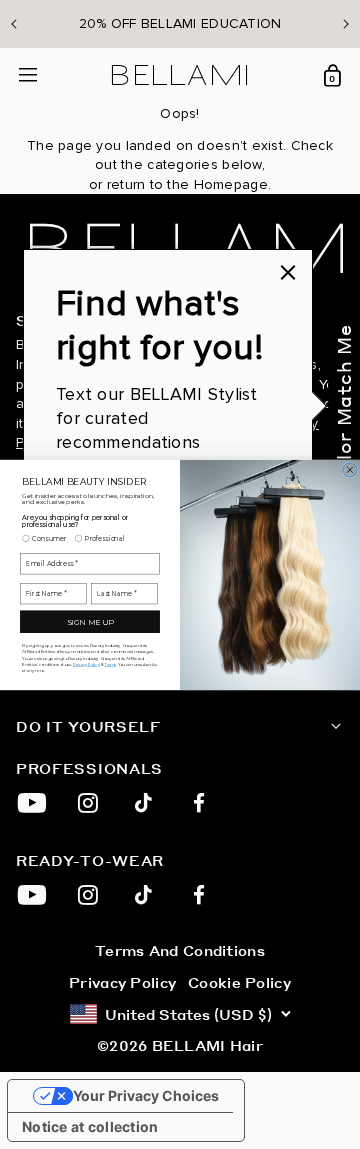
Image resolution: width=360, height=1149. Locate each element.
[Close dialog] (350, 469)
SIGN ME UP (90, 621)
